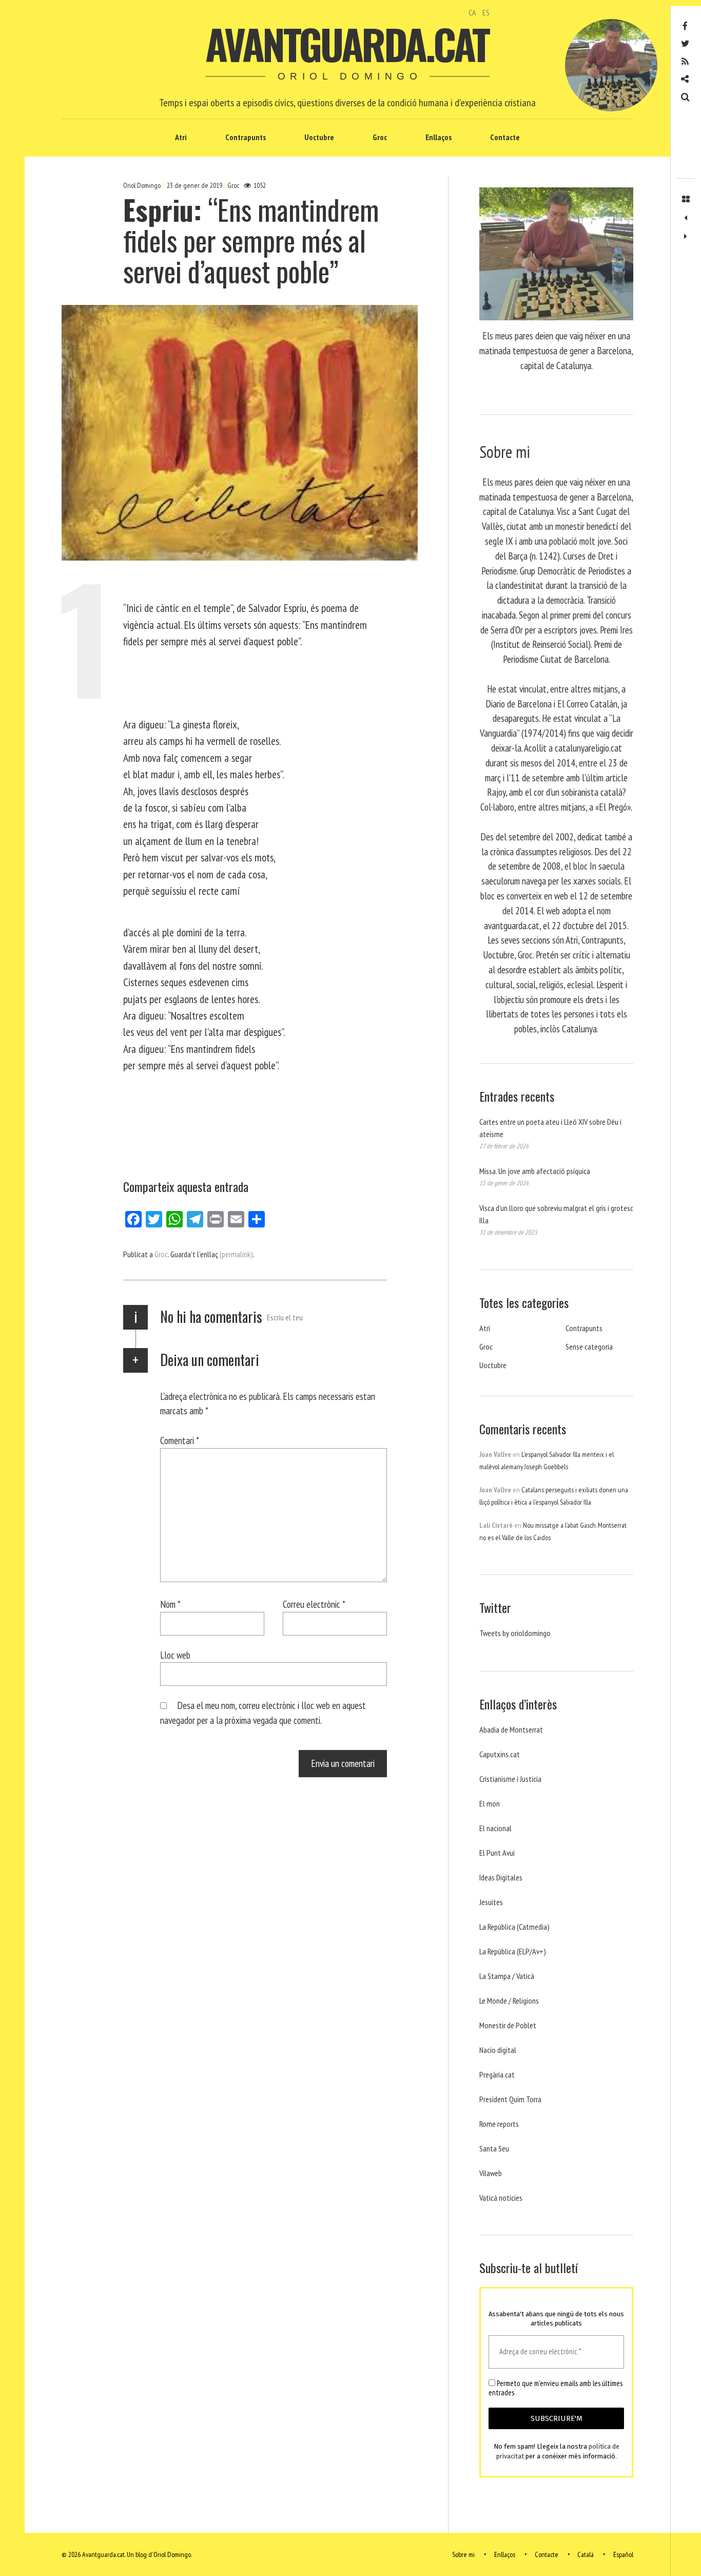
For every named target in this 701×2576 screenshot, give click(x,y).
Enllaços (439, 137)
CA (472, 12)
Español (623, 2554)
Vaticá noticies (501, 2198)
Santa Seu (494, 2148)
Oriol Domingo (143, 185)
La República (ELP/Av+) (513, 1951)
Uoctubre (319, 137)
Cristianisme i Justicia (510, 1779)
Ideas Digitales (501, 1877)
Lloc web (175, 1655)
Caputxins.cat (500, 1754)
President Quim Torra (510, 2099)
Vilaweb (491, 2173)
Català (586, 2554)
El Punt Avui (497, 1853)
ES (486, 12)
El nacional (495, 1828)
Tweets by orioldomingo (515, 1633)
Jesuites (491, 1902)
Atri (181, 137)
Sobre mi (463, 2554)
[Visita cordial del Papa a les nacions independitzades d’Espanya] (686, 237)
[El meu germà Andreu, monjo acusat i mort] (686, 218)
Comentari (180, 1440)
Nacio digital (498, 2050)
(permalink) (236, 1254)
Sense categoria (589, 1347)
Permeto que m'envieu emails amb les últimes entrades (556, 2388)
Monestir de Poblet (508, 2025)
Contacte (505, 137)
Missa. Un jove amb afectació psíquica (535, 1171)
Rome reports (499, 2124)
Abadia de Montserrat (511, 1729)
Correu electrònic (314, 1604)
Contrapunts (246, 137)
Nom (170, 1604)
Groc (380, 137)
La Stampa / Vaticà (507, 1976)
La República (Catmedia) (514, 1927)
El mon (490, 1803)
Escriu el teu (285, 1317)
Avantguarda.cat (347, 44)
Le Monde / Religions (509, 2001)
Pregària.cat (497, 2074)
